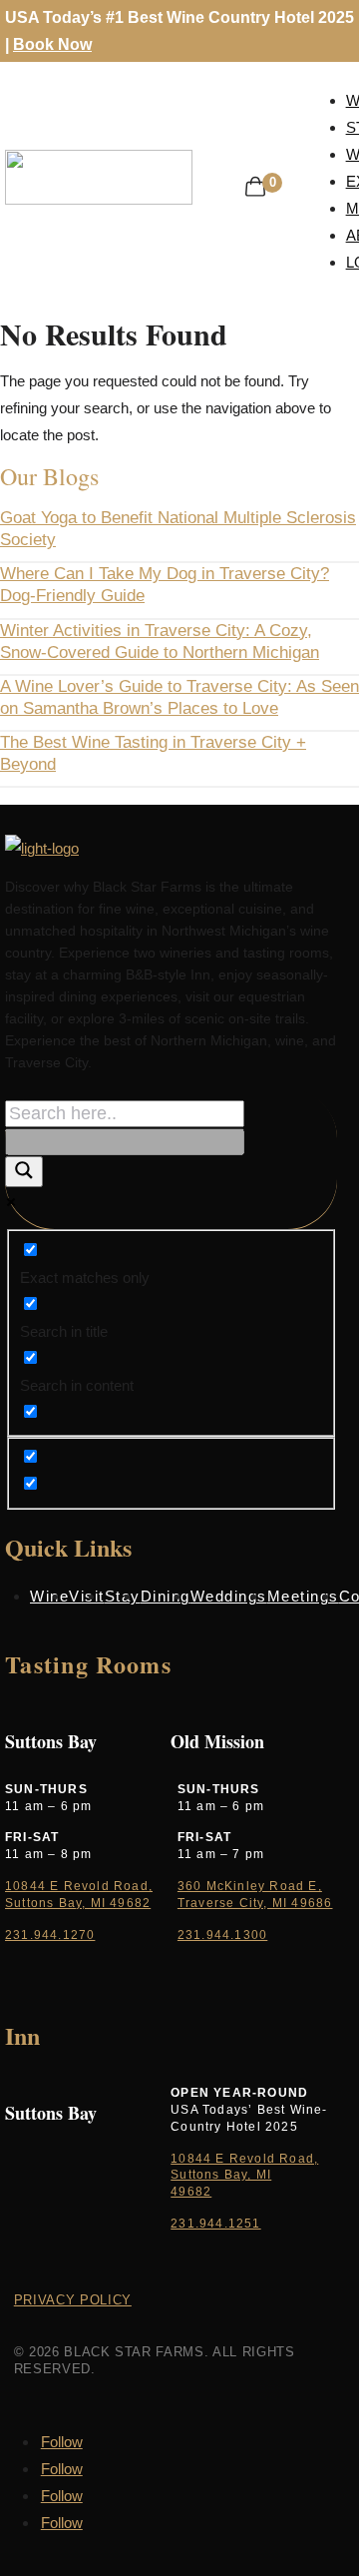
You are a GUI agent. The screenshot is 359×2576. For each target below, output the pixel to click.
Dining (166, 1596)
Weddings (229, 1596)
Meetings (303, 1596)
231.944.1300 (222, 1935)
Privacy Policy (73, 2300)
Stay (123, 1596)
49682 (191, 2192)
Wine (49, 1596)
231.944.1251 (215, 2224)
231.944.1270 (50, 1935)
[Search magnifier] (24, 1172)
